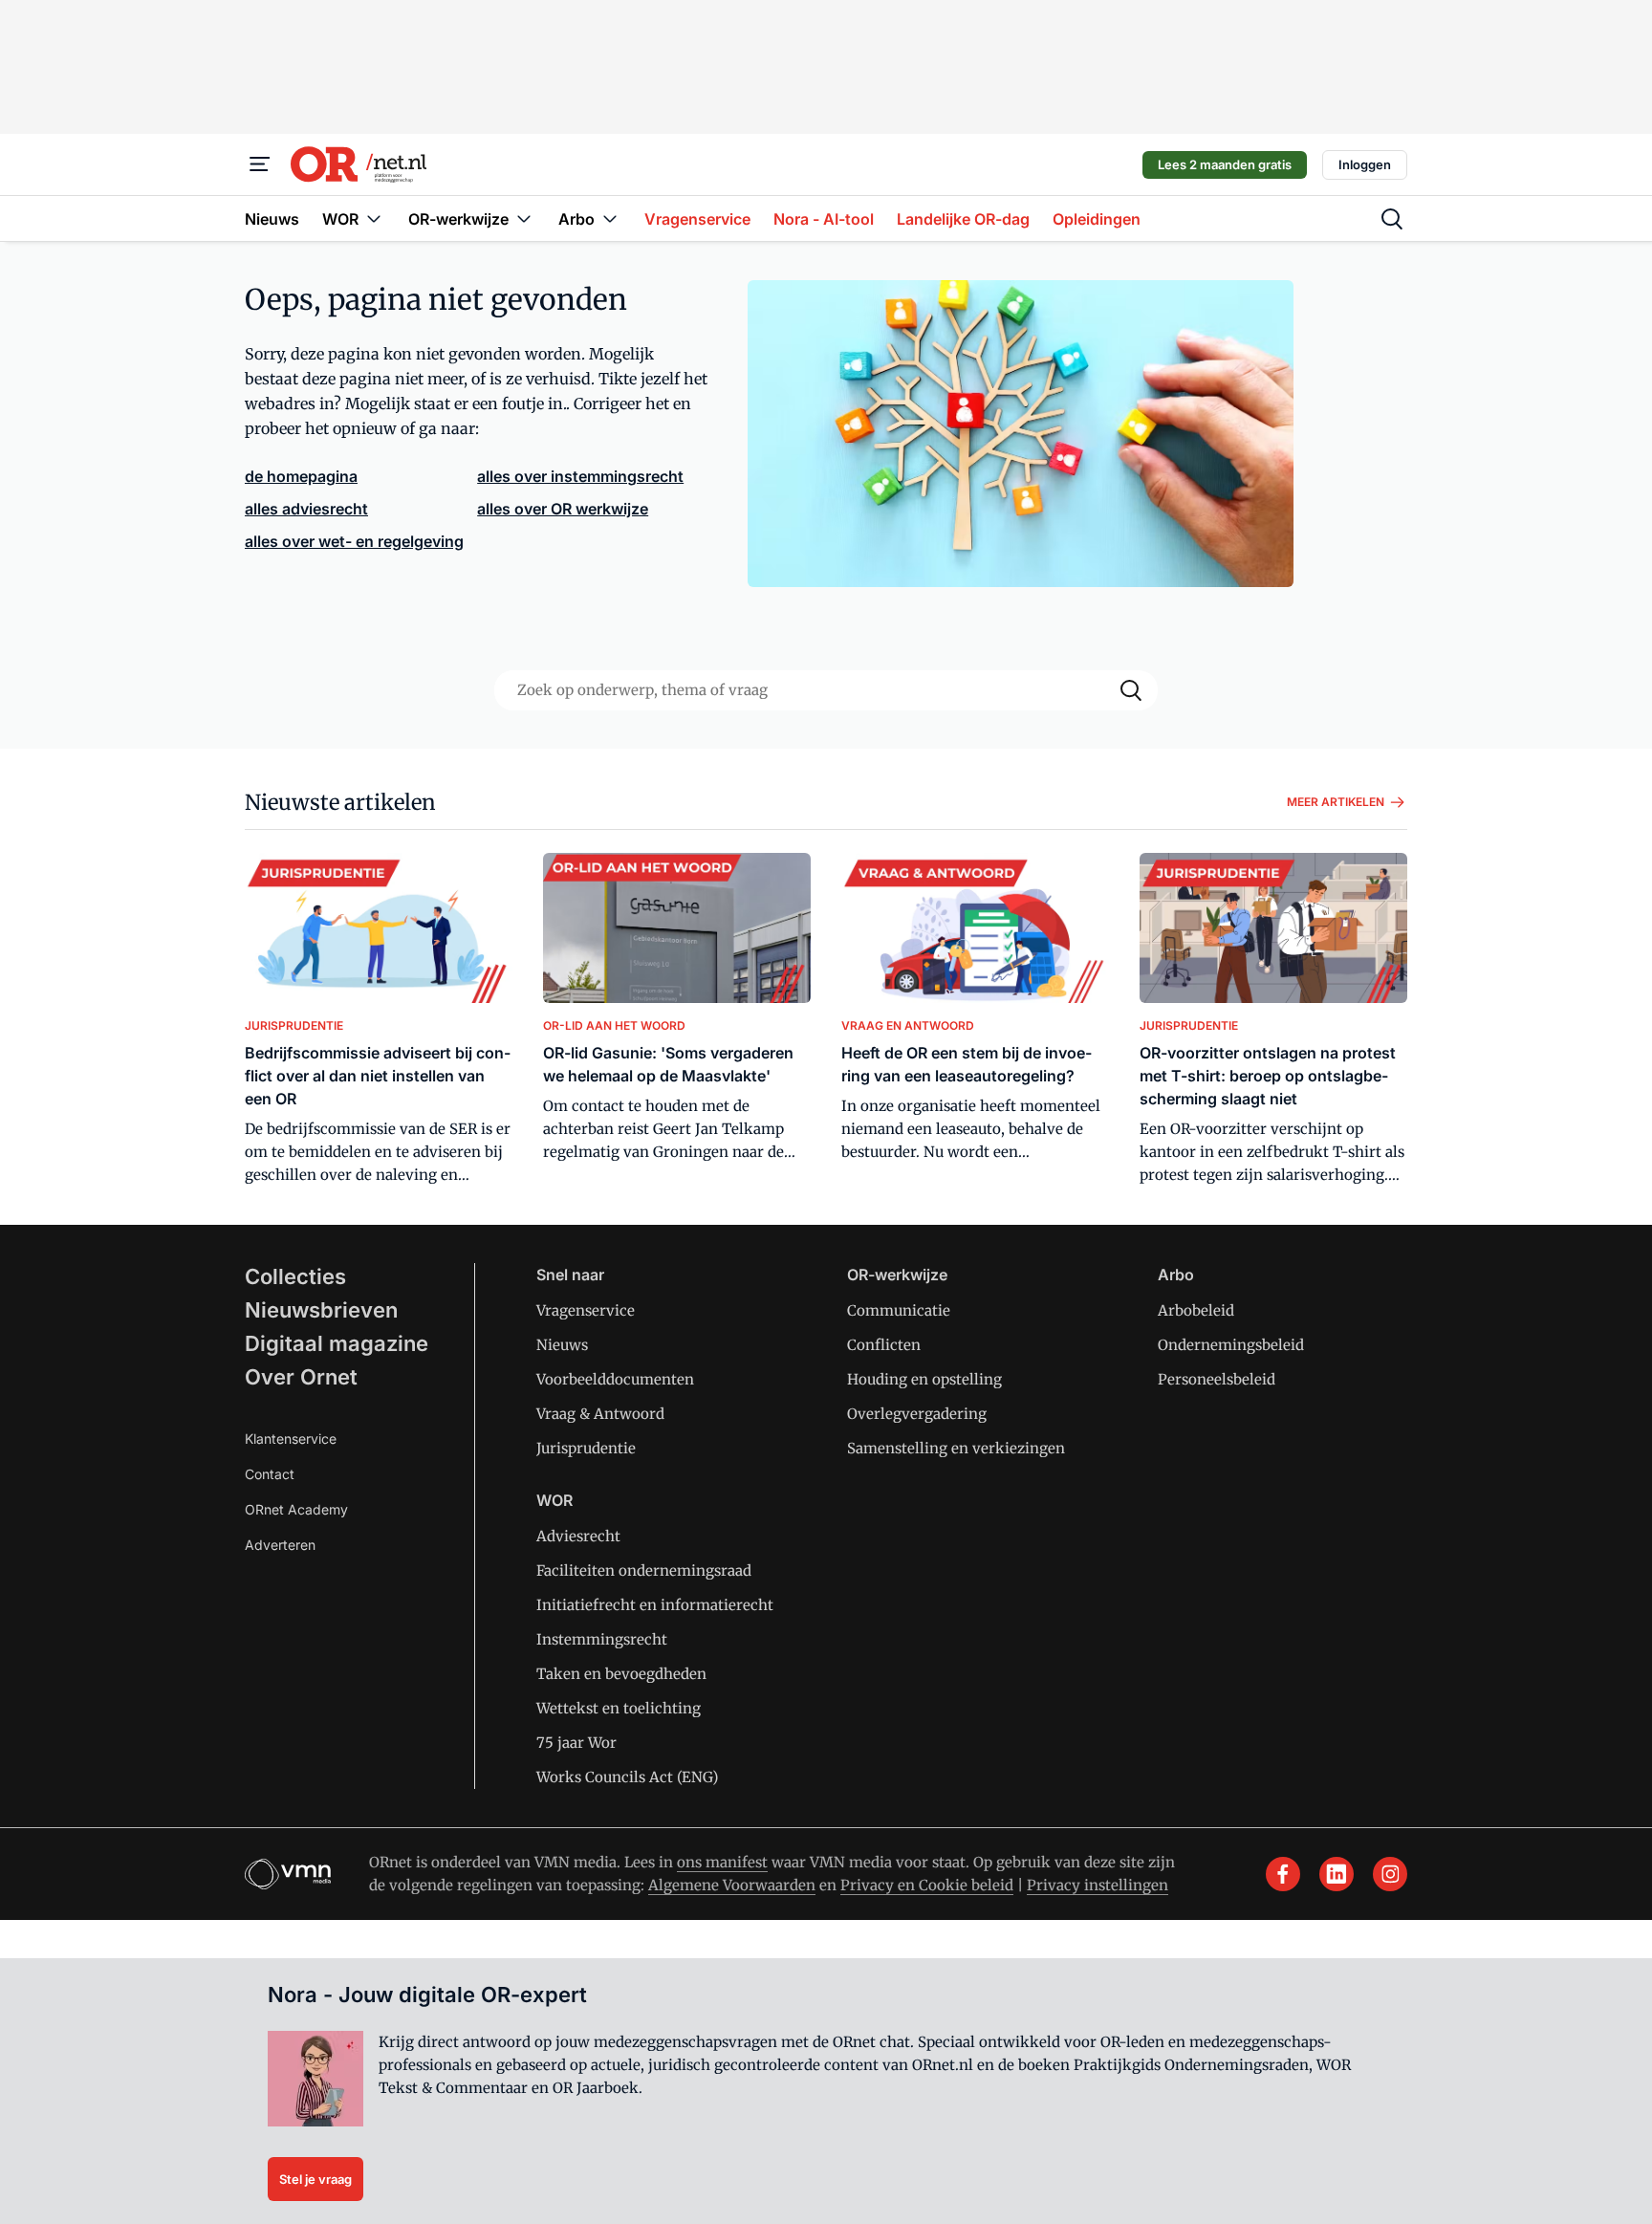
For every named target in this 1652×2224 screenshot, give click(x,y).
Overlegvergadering (917, 1414)
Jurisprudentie (586, 1448)
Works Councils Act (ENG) (627, 1777)
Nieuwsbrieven (321, 1310)
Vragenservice (586, 1310)
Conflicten (884, 1345)
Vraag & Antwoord (600, 1414)
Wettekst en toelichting (619, 1708)
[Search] (1131, 690)
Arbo (1176, 1275)
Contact (270, 1474)
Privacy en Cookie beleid (927, 1885)
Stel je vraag (315, 2179)
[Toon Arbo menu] (610, 218)
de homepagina (301, 476)
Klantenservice (291, 1439)
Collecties (295, 1276)
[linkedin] (1337, 1874)
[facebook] (1283, 1874)
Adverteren (280, 1545)
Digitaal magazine (337, 1343)
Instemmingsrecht (602, 1639)
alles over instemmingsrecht (580, 476)
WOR (554, 1500)
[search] (1392, 219)
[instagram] (1390, 1874)
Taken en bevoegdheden (621, 1674)
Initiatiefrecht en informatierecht (655, 1605)
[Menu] (260, 164)
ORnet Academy (296, 1509)
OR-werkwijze (897, 1275)
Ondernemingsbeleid (1231, 1345)
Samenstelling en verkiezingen (956, 1448)
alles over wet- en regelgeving (354, 541)
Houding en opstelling (924, 1379)
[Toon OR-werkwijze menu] (524, 218)
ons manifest (722, 1862)
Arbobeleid (1196, 1310)
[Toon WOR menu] (374, 218)
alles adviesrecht (306, 509)
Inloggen (1365, 164)
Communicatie (899, 1310)
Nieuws (562, 1345)
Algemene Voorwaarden (732, 1885)
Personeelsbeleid (1217, 1379)
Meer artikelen (1336, 802)
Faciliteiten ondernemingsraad (644, 1570)
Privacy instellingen (1098, 1885)
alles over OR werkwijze (563, 509)
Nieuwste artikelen (340, 802)
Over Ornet (301, 1377)
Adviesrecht (578, 1536)
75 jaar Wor (576, 1743)
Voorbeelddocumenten (615, 1379)
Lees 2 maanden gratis (1225, 164)
